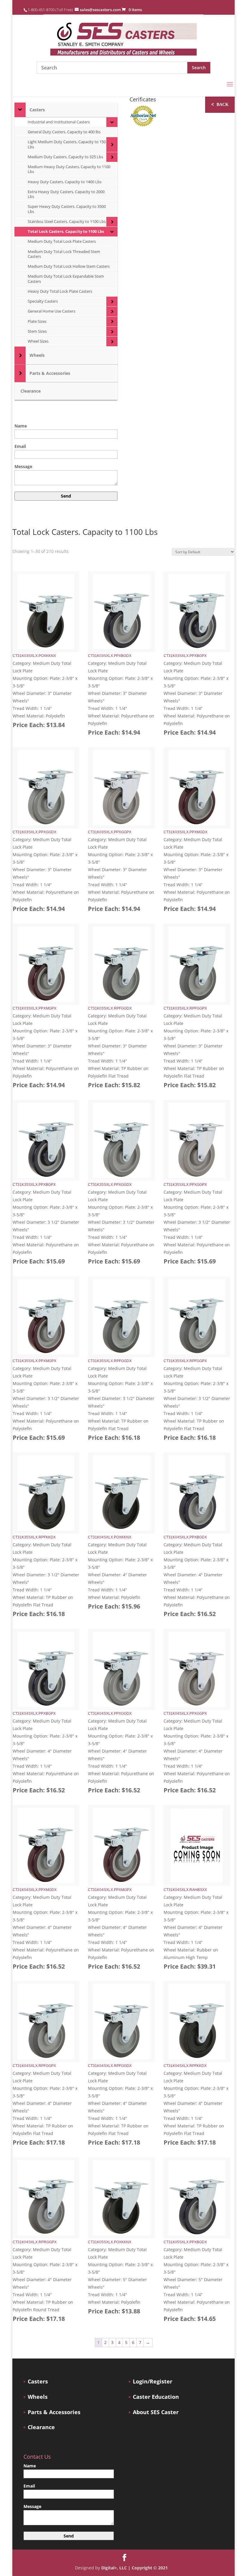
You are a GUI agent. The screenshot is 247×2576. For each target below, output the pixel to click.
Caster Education (156, 2397)
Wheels (38, 2397)
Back (220, 104)
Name (21, 426)
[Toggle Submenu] (20, 110)
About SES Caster (156, 2412)
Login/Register (153, 2382)
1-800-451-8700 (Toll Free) (50, 10)
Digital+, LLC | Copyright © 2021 (134, 2568)
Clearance (41, 2427)
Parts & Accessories (54, 2412)
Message (23, 466)
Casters (38, 2382)
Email (20, 446)
